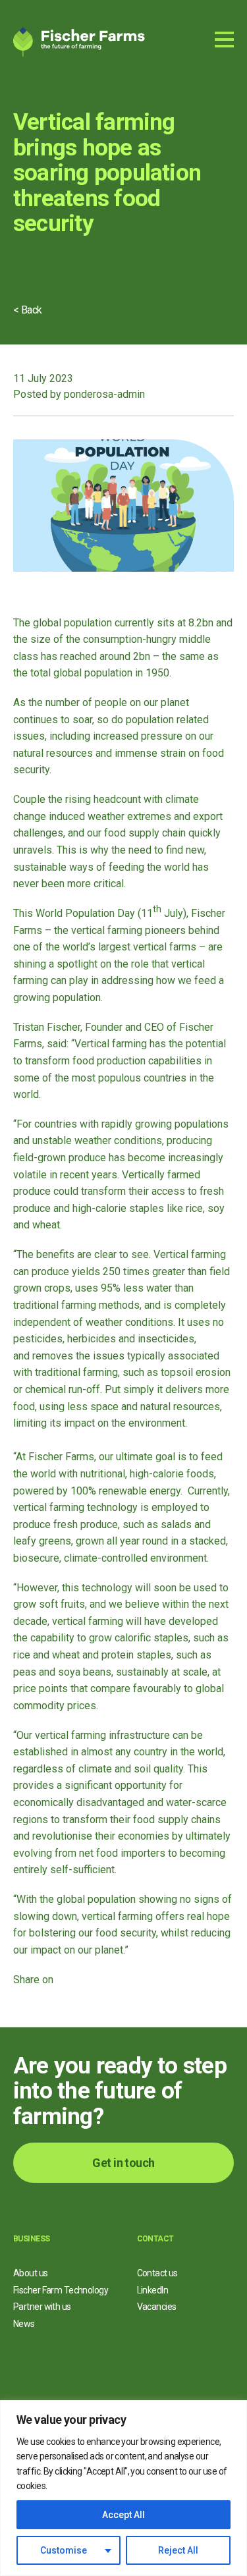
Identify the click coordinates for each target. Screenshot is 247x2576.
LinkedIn (153, 2290)
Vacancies (157, 2307)
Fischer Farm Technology (61, 2290)
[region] (123, 2488)
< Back (28, 310)
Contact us (157, 2273)
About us (31, 2273)
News (24, 2324)
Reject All (178, 2550)
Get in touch (123, 2163)
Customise (64, 2550)
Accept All (123, 2515)
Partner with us (42, 2307)
